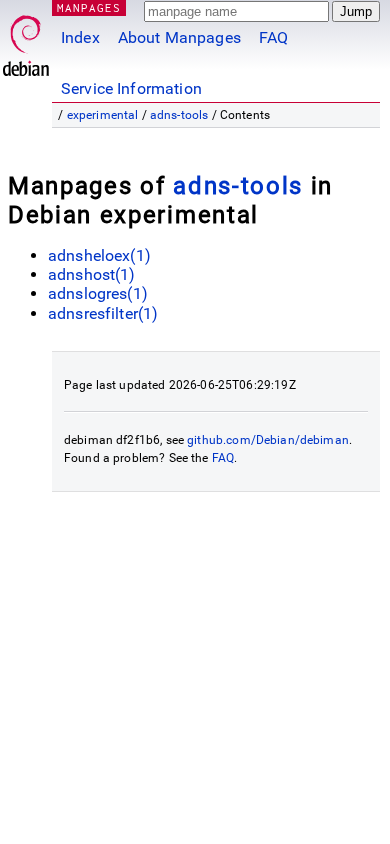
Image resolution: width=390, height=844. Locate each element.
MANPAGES (89, 7)
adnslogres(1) (98, 293)
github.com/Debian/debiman (268, 440)
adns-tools (179, 115)
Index (80, 37)
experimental (103, 115)
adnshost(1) (92, 274)
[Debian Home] (26, 40)
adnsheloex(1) (99, 255)
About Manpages (179, 37)
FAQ (273, 37)
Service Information (131, 88)
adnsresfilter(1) (103, 313)
